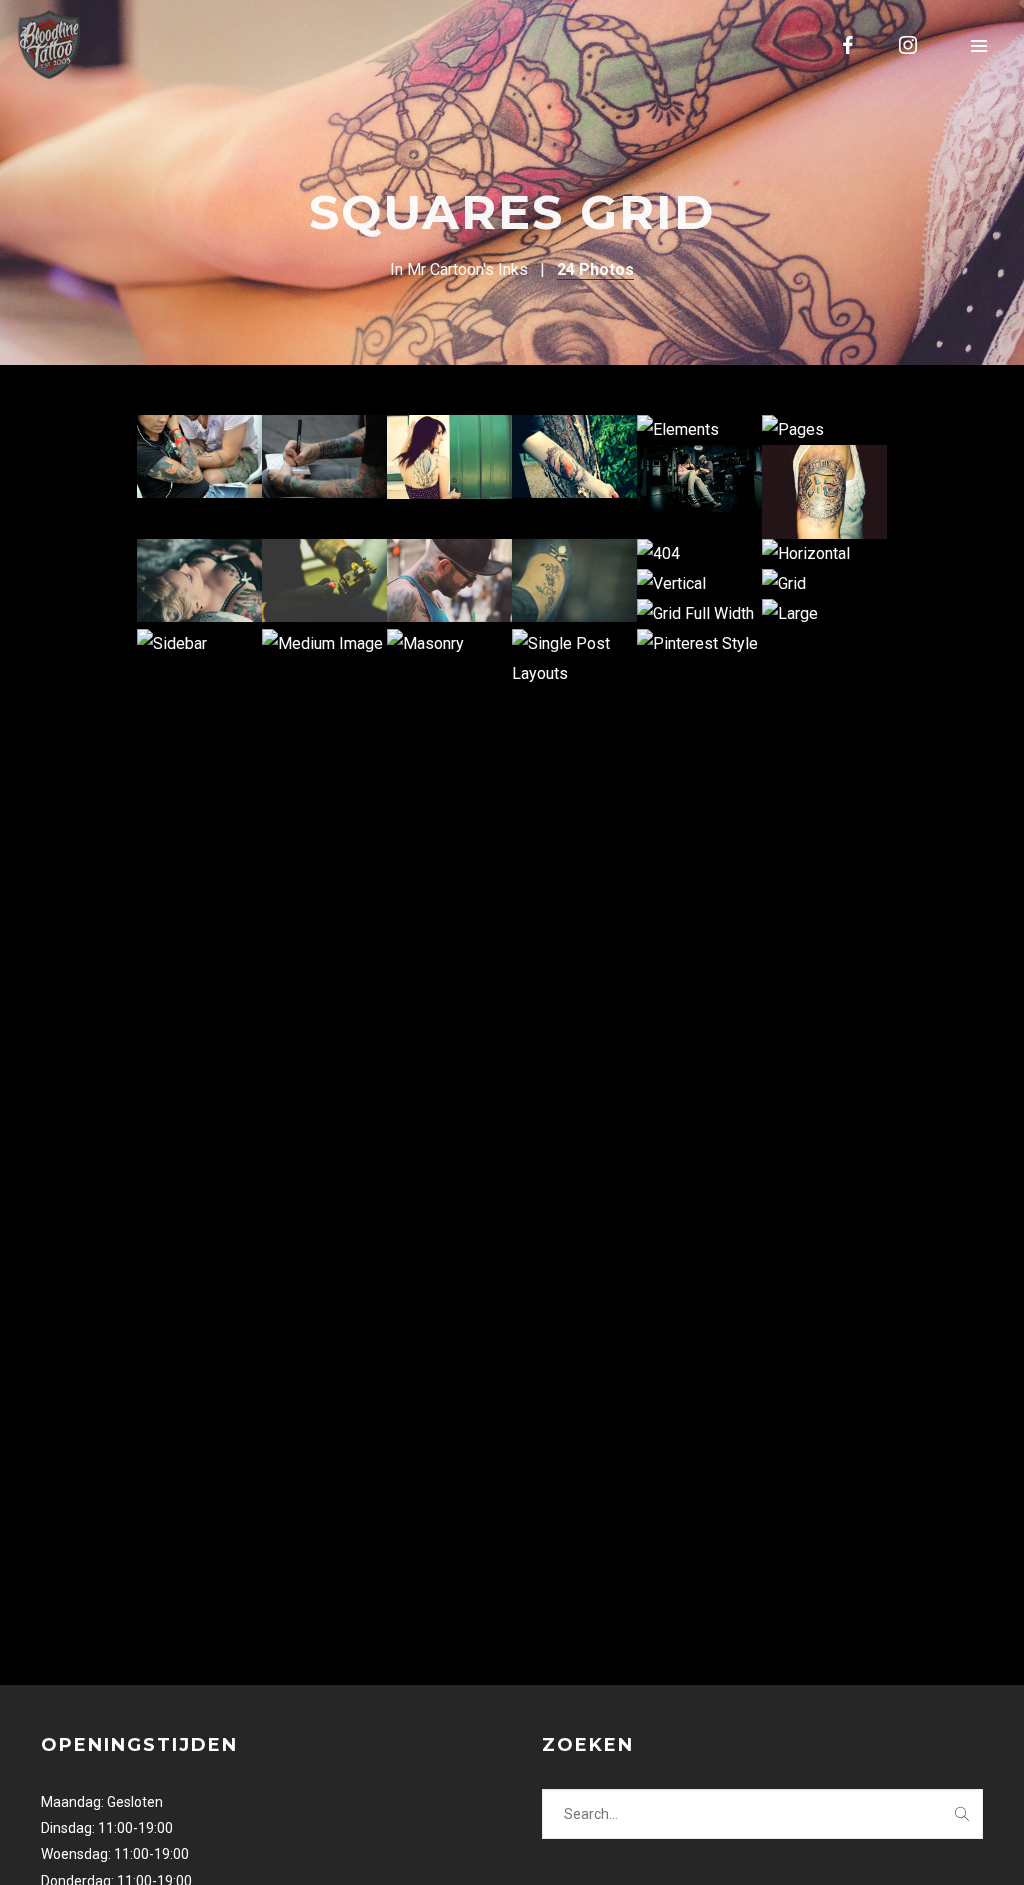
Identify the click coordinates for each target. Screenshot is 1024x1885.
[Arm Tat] (574, 456)
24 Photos (595, 269)
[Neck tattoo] (449, 580)
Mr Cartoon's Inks (467, 269)
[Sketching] (324, 456)
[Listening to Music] (199, 456)
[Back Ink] (449, 456)
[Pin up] (199, 580)
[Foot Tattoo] (574, 580)
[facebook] (849, 45)
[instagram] (909, 45)
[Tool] (324, 580)
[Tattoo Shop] (699, 478)
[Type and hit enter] (961, 1814)
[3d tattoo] (824, 492)
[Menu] (979, 45)
